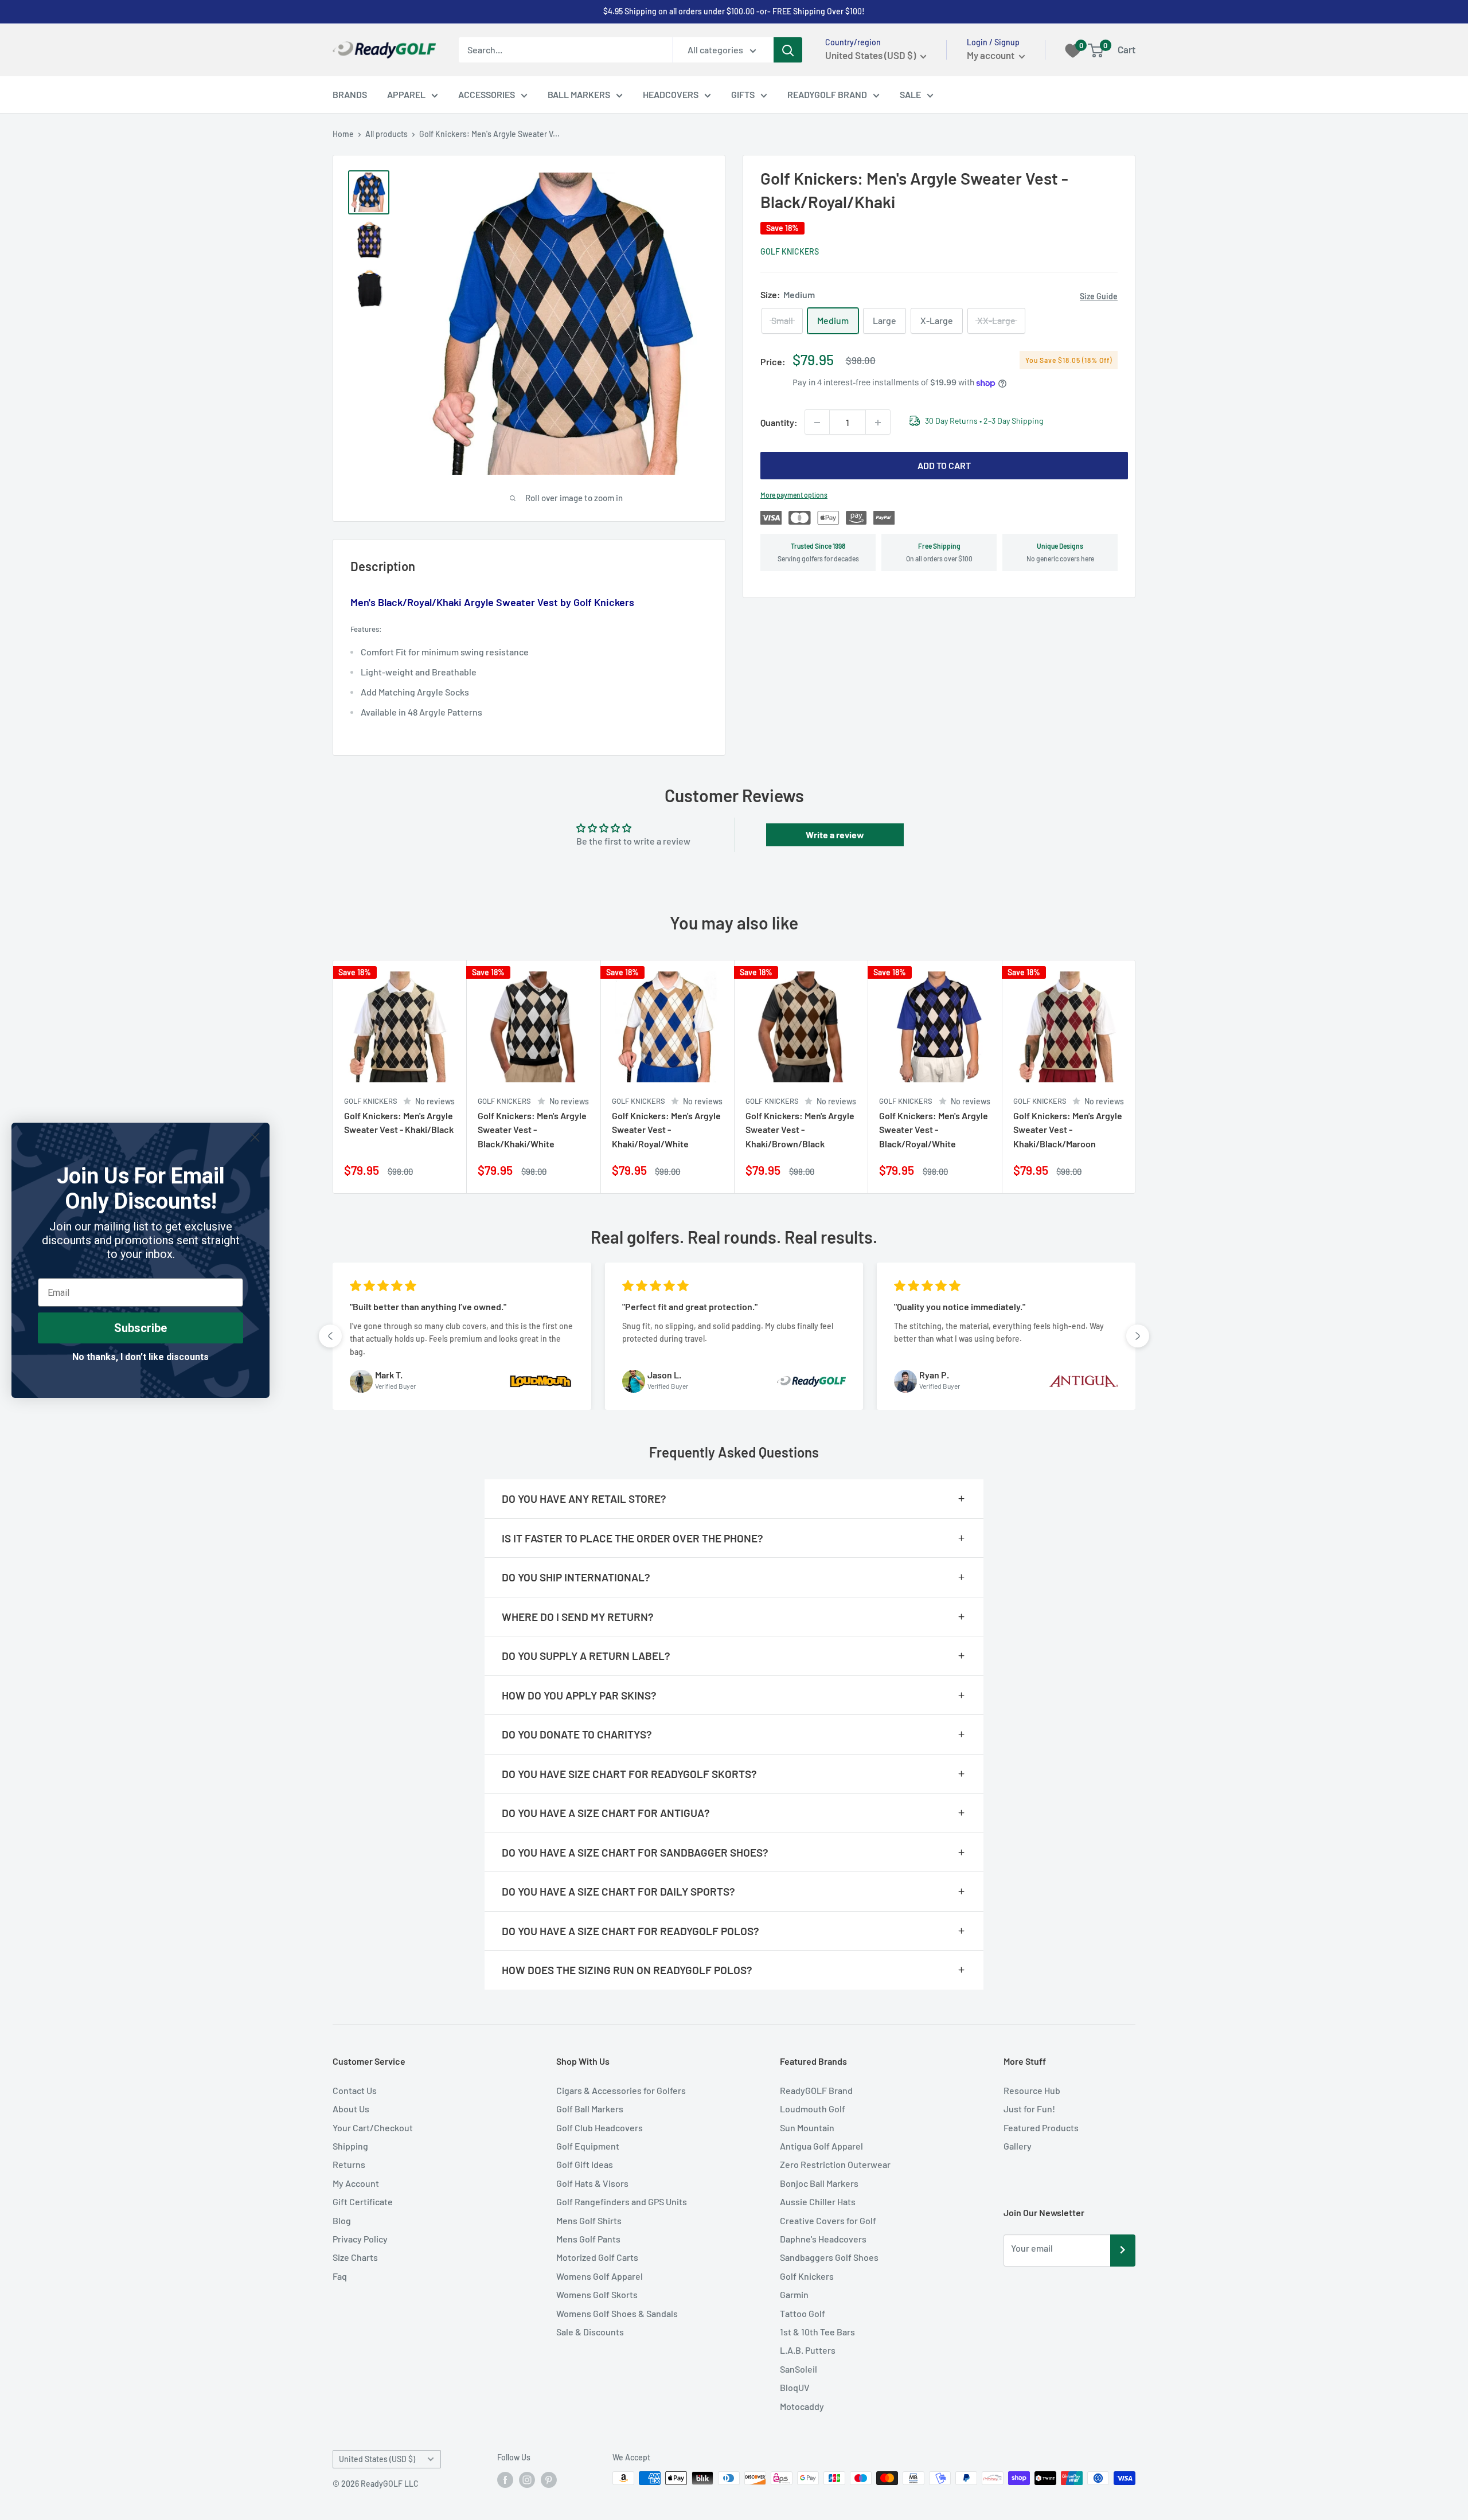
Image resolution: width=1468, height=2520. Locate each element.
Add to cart (944, 466)
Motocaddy (802, 2406)
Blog (342, 2220)
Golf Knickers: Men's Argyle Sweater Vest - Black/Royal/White (934, 1129)
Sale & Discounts (590, 2332)
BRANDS (350, 94)
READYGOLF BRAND (827, 94)
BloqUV (795, 2387)
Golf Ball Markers (590, 2109)
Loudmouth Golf (813, 2109)
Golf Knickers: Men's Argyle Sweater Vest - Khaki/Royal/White (666, 1129)
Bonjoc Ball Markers (819, 2183)
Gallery (1018, 2146)
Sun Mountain (807, 2128)
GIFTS (743, 94)
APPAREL (406, 94)
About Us (351, 2109)
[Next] (1136, 1077)
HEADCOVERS (671, 94)
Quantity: (779, 422)
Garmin (794, 2294)
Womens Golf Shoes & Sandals (617, 2313)
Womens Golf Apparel (600, 2276)
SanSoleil (799, 2369)
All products (386, 134)
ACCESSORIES (487, 94)
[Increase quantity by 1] (878, 423)
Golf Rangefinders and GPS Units (622, 2201)
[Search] (788, 50)
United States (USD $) (377, 2459)
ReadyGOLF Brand (816, 2090)
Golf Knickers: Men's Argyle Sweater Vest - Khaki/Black (399, 1122)
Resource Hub (1032, 2090)
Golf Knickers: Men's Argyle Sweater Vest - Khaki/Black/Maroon (1068, 1129)
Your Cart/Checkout (373, 2128)
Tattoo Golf (803, 2313)
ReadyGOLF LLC (390, 2484)
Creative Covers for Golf (828, 2220)
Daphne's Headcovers (823, 2239)
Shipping (350, 2146)
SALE (910, 94)
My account (991, 55)
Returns (349, 2164)
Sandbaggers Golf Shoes (829, 2257)
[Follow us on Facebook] (505, 2479)
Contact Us (355, 2090)
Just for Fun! (1029, 2109)
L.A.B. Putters (808, 2350)
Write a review (835, 835)
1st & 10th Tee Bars (817, 2332)
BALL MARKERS (579, 94)
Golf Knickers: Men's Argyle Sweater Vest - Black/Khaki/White (532, 1129)
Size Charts (355, 2257)
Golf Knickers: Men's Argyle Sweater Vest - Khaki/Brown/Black (800, 1129)
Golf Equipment (588, 2146)
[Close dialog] (255, 1137)
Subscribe (140, 1328)
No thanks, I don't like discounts (140, 1357)
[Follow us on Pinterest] (549, 2479)
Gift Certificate (363, 2201)
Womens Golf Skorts (597, 2294)
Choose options (443, 1172)
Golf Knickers (790, 251)
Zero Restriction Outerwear (835, 2164)
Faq (340, 2276)
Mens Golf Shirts (589, 2220)
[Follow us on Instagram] (527, 2479)
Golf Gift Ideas (585, 2164)
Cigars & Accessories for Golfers (621, 2090)
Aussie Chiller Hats (818, 2201)
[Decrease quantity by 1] (817, 423)
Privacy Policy (360, 2239)
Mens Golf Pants (588, 2239)
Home (343, 134)
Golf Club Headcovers (600, 2128)
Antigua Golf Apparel (821, 2146)
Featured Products (1041, 2128)
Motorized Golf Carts (597, 2257)
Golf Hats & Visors (592, 2183)
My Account (356, 2183)
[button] (330, 1336)
